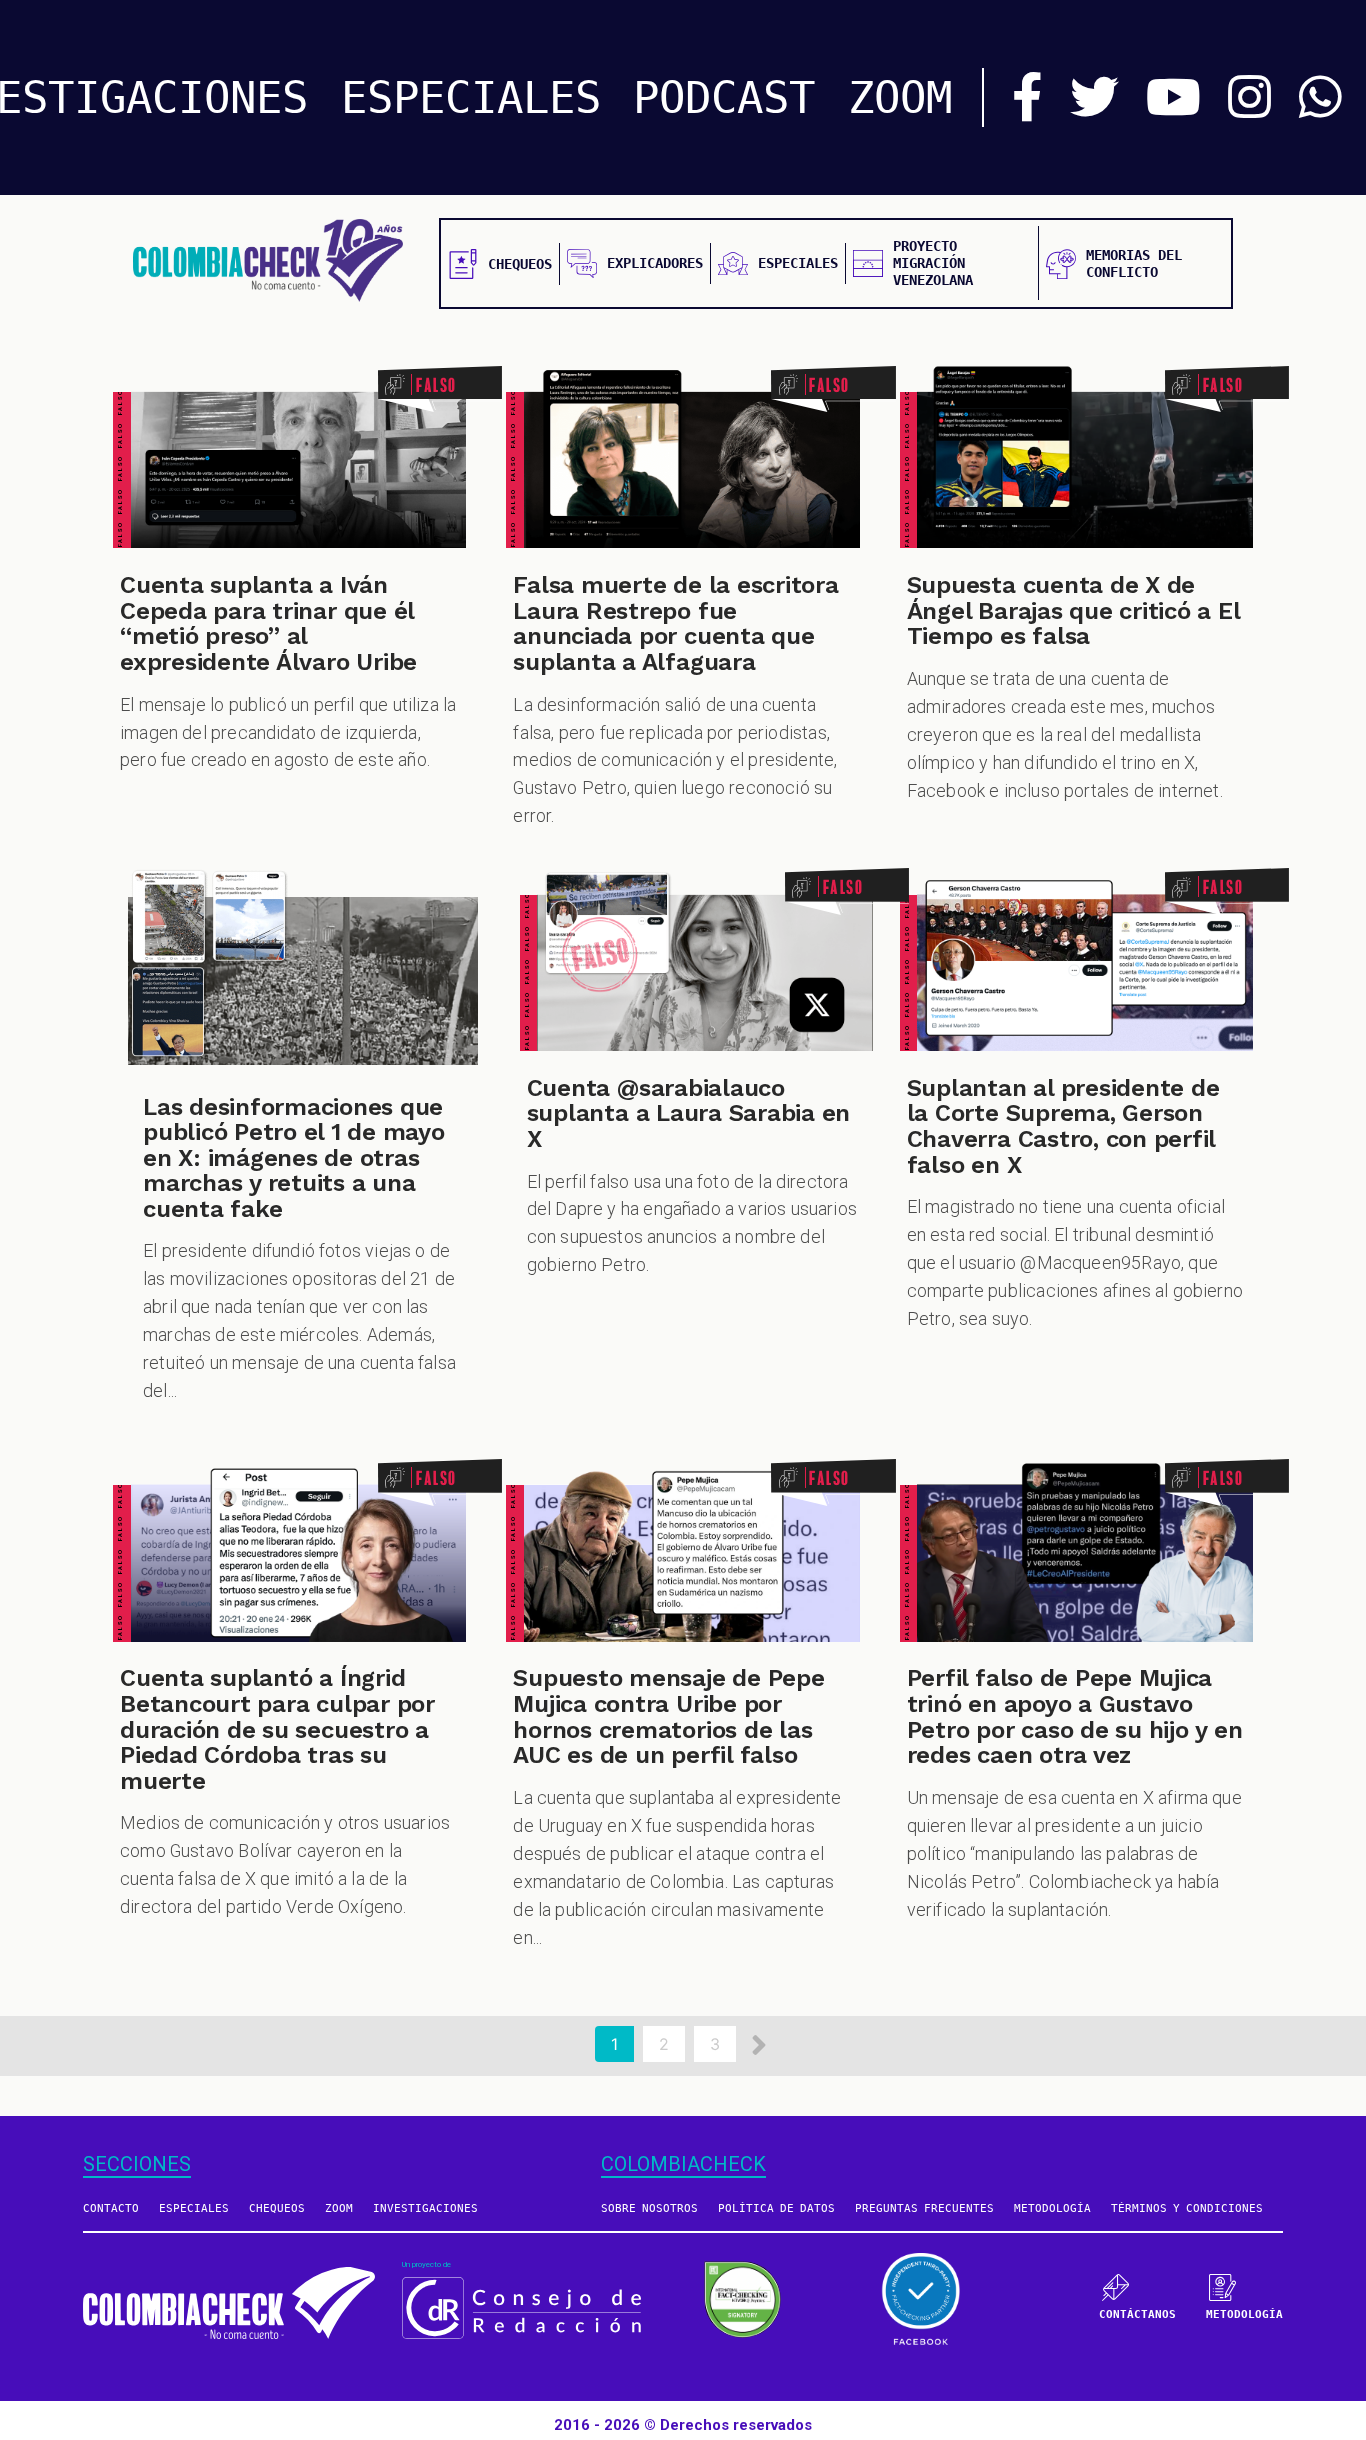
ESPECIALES (471, 97)
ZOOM (900, 97)
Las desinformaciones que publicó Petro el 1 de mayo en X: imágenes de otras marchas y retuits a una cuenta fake (294, 1158)
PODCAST (724, 97)
